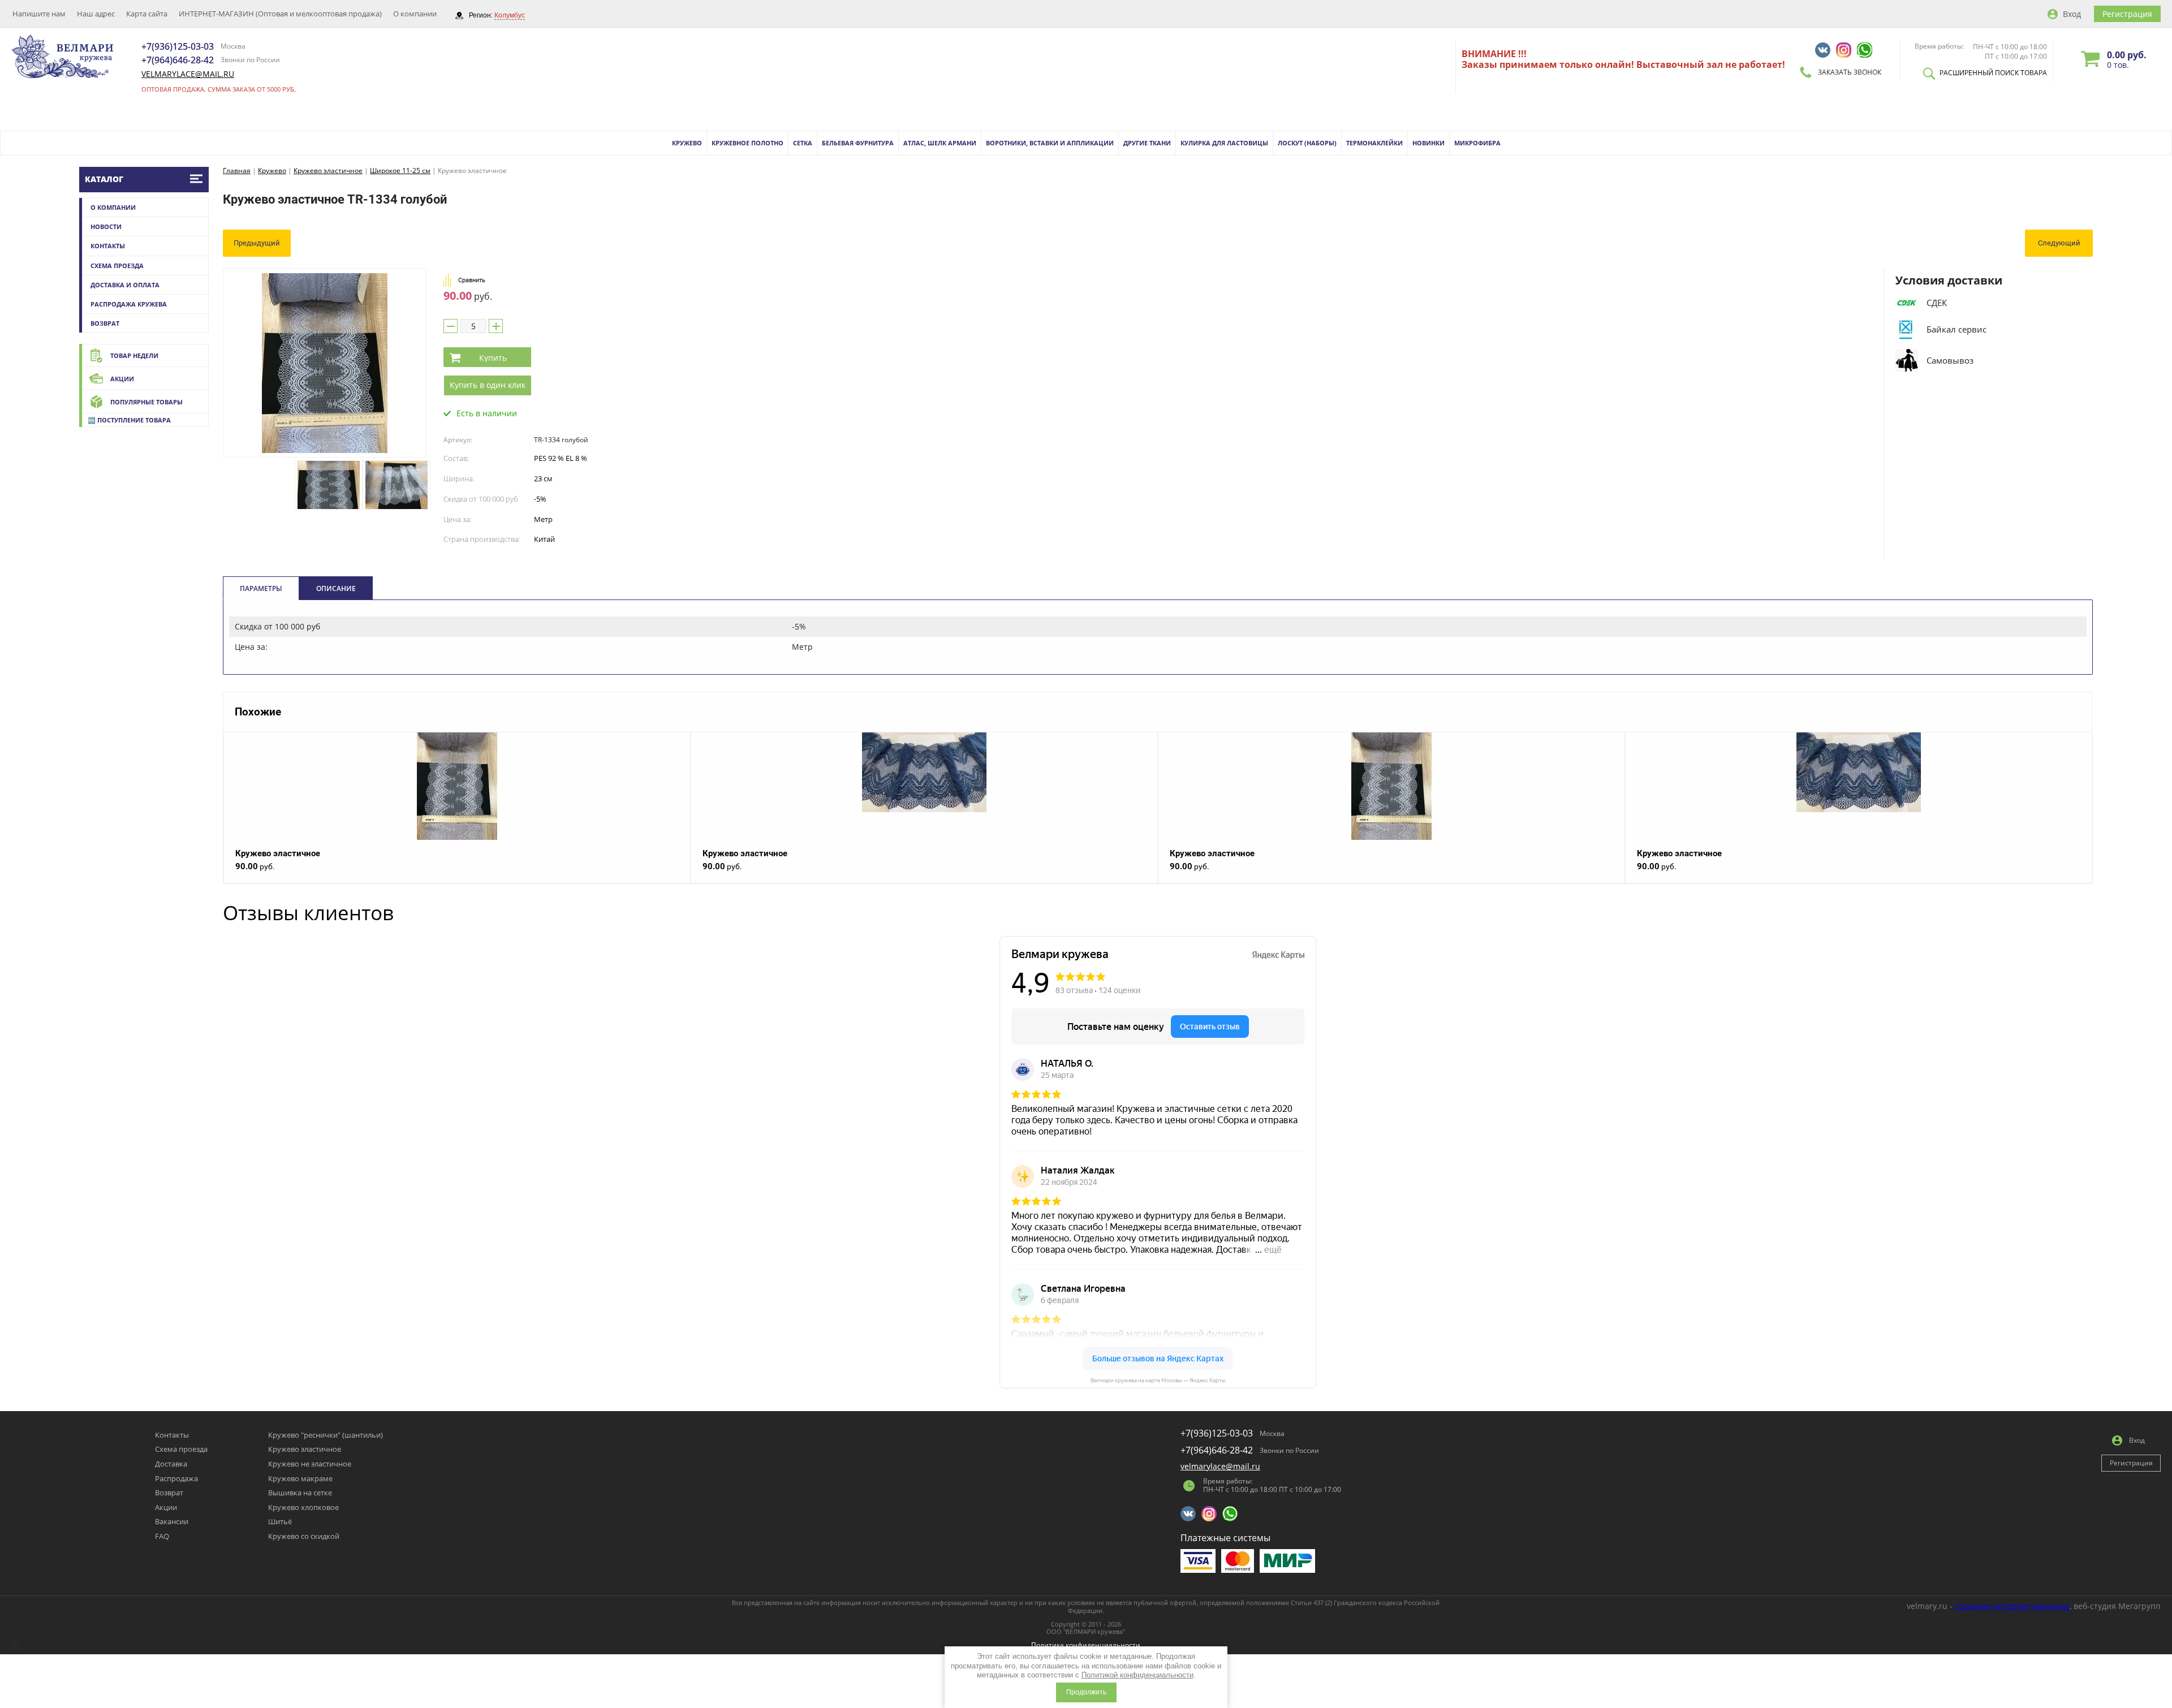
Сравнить (472, 280)
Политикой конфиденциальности (1137, 1675)
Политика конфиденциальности (1086, 1645)
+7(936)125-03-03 (178, 46)
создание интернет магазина (2012, 1606)
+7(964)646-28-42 (178, 60)
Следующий (2059, 243)
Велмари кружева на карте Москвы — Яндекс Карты (1158, 1380)
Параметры (261, 588)
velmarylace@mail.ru (188, 74)
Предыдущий (257, 243)
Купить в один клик (488, 385)
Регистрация (2127, 14)
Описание (336, 588)
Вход (2072, 14)
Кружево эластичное (278, 853)
